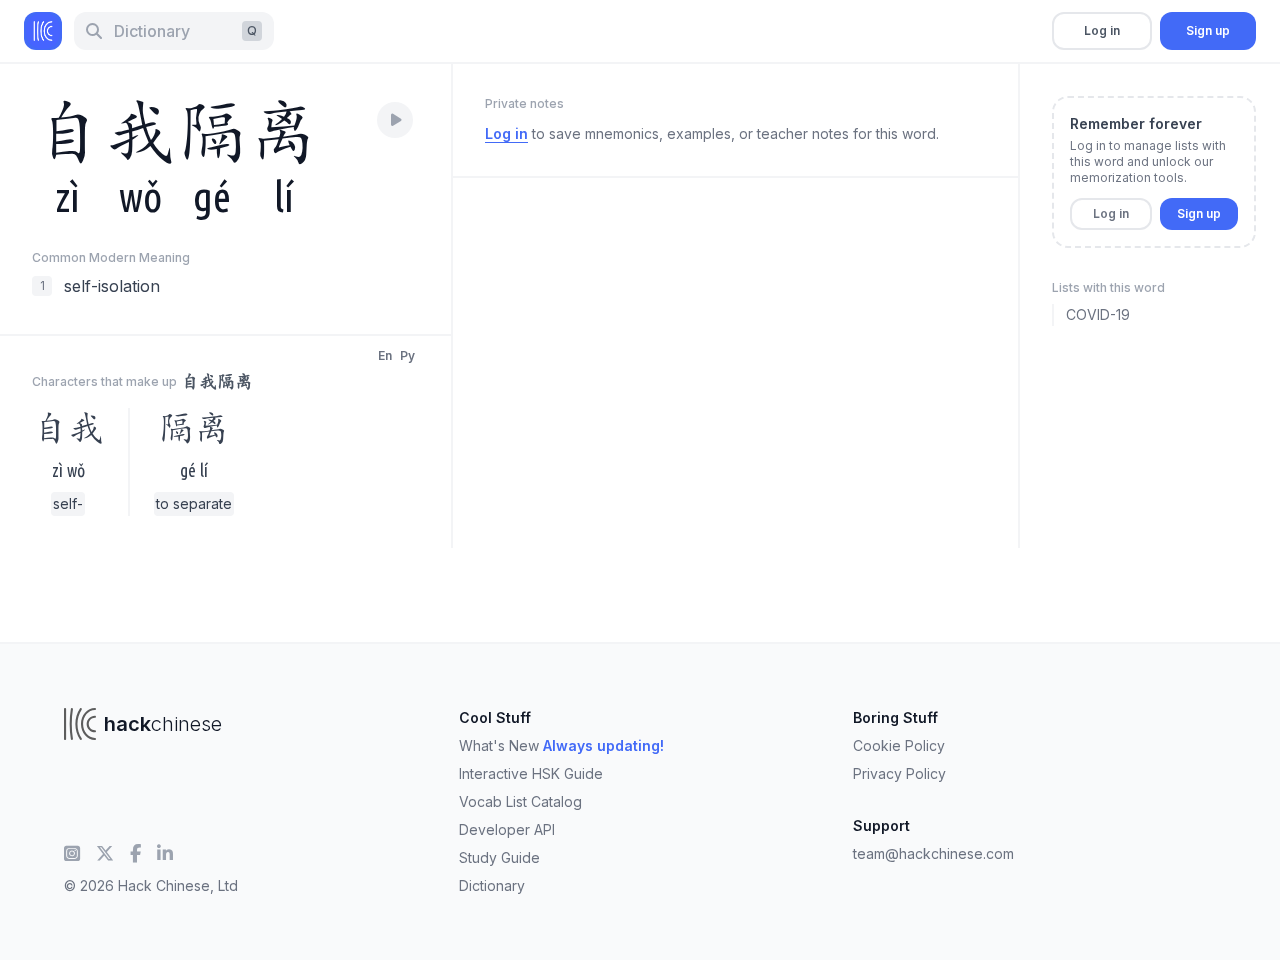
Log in (1102, 30)
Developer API (507, 829)
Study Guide (499, 857)
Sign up (1208, 30)
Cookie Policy (899, 745)
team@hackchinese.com (933, 853)
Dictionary (492, 885)
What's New (561, 745)
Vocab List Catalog (520, 801)
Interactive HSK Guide (531, 773)
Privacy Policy (899, 773)
